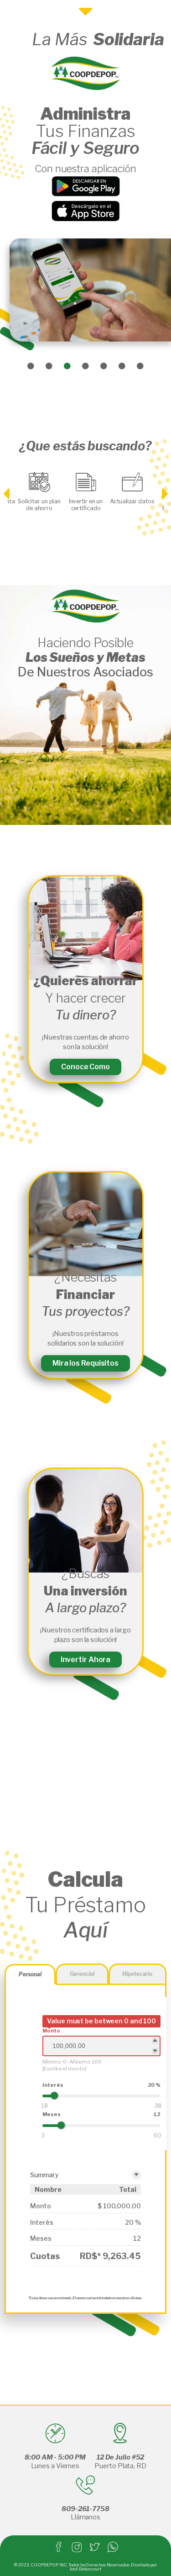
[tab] (30, 1974)
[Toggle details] (136, 2175)
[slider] (54, 2096)
